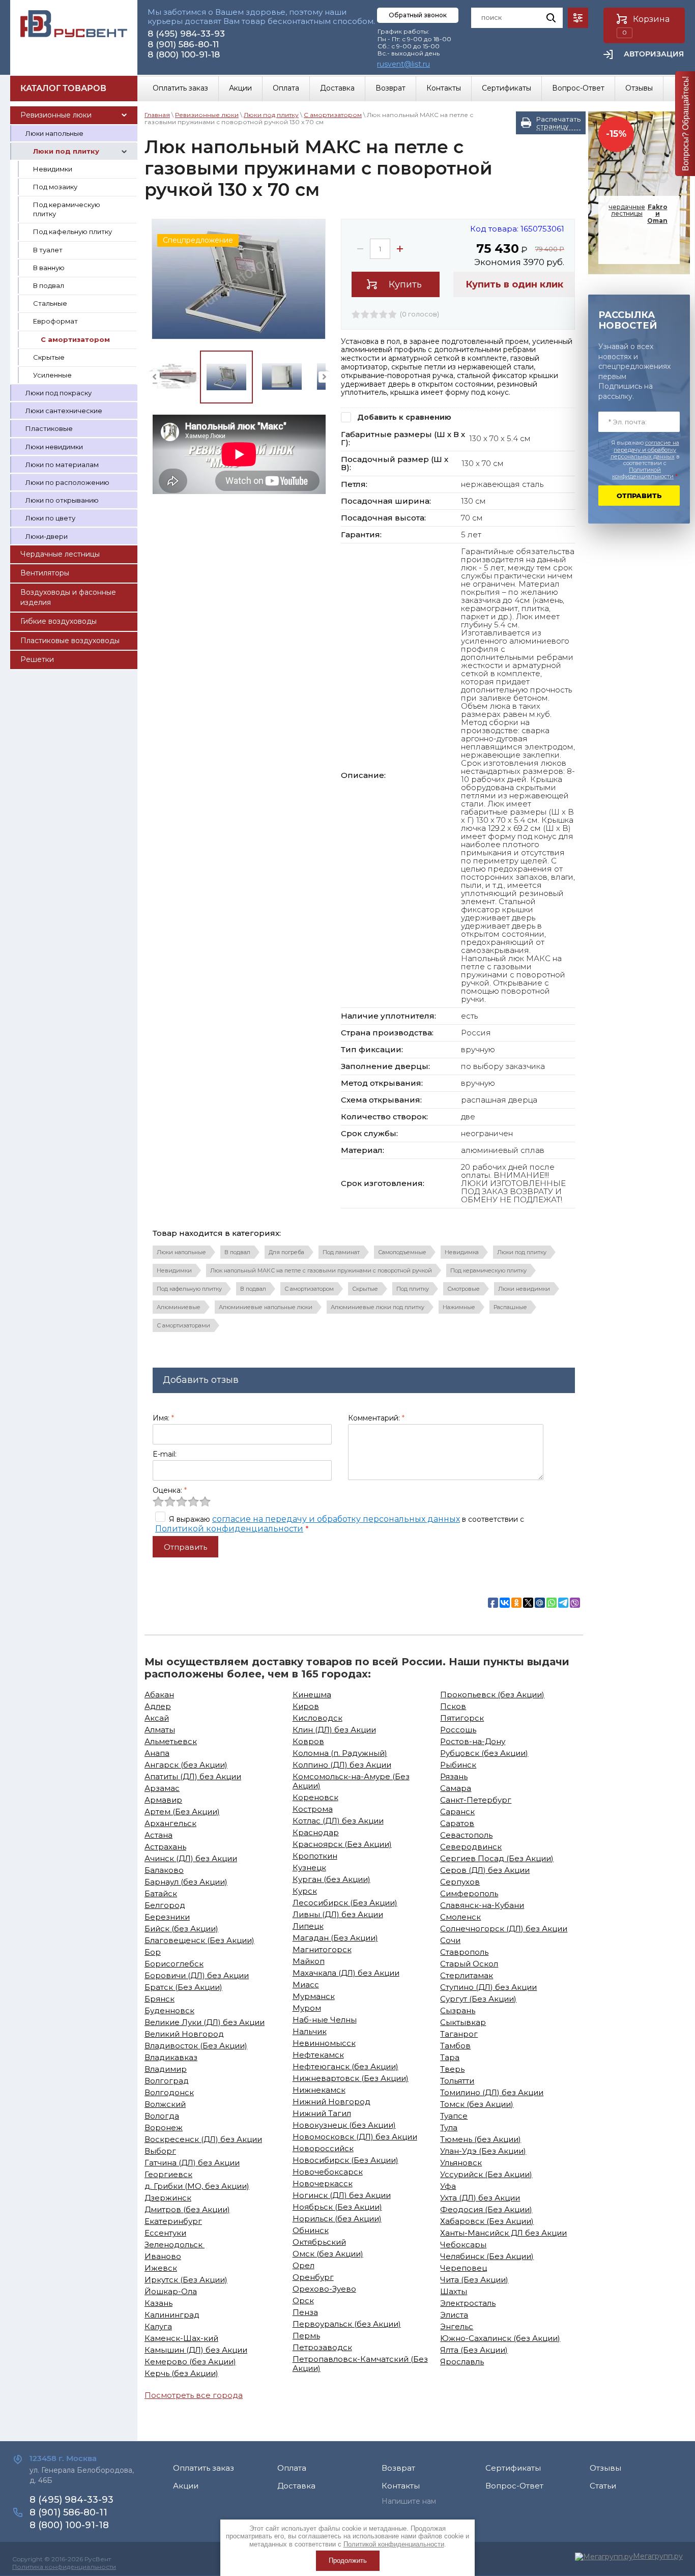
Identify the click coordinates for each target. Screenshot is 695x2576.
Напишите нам (409, 2501)
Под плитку (413, 1289)
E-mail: (165, 1454)
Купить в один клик (514, 284)
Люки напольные (54, 133)
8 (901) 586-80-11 (183, 44)
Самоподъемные (402, 1252)
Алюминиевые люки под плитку (378, 1307)
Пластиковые (49, 428)
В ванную (49, 268)
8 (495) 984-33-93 (186, 34)
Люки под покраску (59, 393)
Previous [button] (154, 377)
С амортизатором (75, 339)
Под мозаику (55, 187)
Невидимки (53, 169)
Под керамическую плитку (67, 209)
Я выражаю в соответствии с (645, 460)
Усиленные (52, 375)
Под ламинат (341, 1252)
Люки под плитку (66, 151)
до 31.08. (640, 245)
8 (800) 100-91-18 (184, 54)
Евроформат (55, 321)
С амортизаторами (183, 1325)
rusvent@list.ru (403, 64)
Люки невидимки (54, 447)
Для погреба (286, 1252)
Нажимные (459, 1307)
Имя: (163, 1418)
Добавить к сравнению (403, 417)
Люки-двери (47, 536)
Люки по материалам (62, 465)
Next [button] (324, 377)
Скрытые (49, 357)
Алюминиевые (179, 1307)
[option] (239, 279)
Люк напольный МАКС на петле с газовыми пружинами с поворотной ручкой (321, 1270)
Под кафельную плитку (73, 231)
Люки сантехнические (64, 411)
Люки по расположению (67, 482)
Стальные (50, 303)
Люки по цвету (50, 518)
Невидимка (462, 1252)
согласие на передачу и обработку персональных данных (336, 1519)
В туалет (48, 250)
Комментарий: (376, 1418)
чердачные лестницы (638, 214)
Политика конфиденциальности (64, 2567)
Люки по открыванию (62, 500)
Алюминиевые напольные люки (266, 1307)
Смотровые (464, 1289)
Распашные (510, 1307)
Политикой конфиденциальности (229, 1529)
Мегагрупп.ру (658, 2556)
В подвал (49, 285)
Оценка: (170, 1490)
